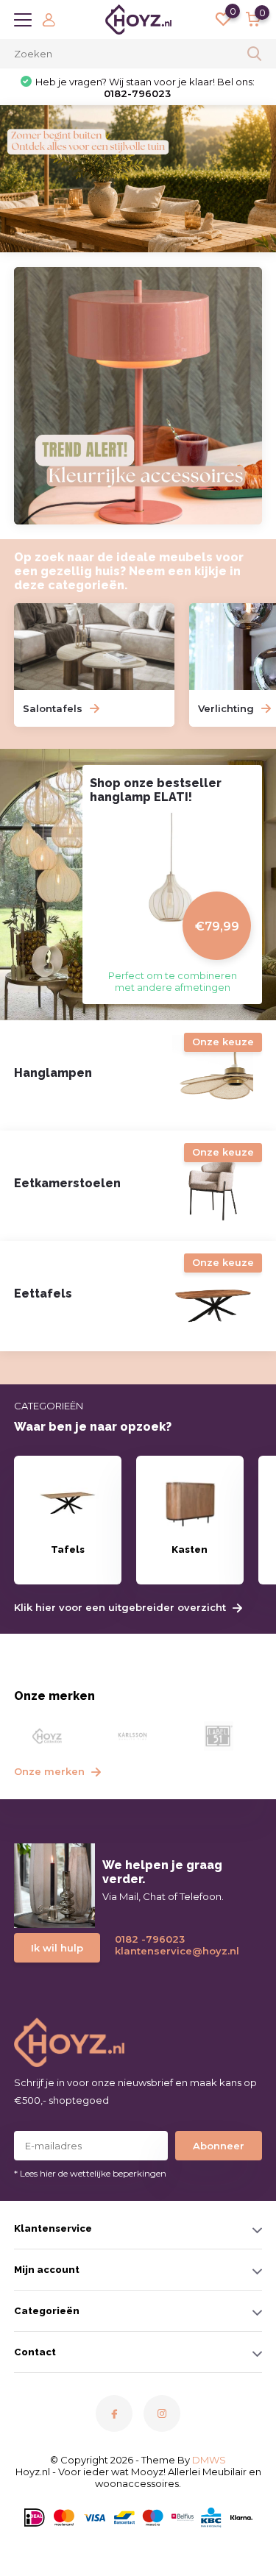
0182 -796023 (150, 1939)
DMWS (209, 2460)
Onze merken (51, 1771)
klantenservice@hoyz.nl (171, 1951)
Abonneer (219, 2146)
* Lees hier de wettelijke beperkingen (90, 2173)
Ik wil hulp (57, 1948)
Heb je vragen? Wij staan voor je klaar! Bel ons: (145, 88)
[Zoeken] (255, 54)
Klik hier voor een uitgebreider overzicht (121, 1608)
